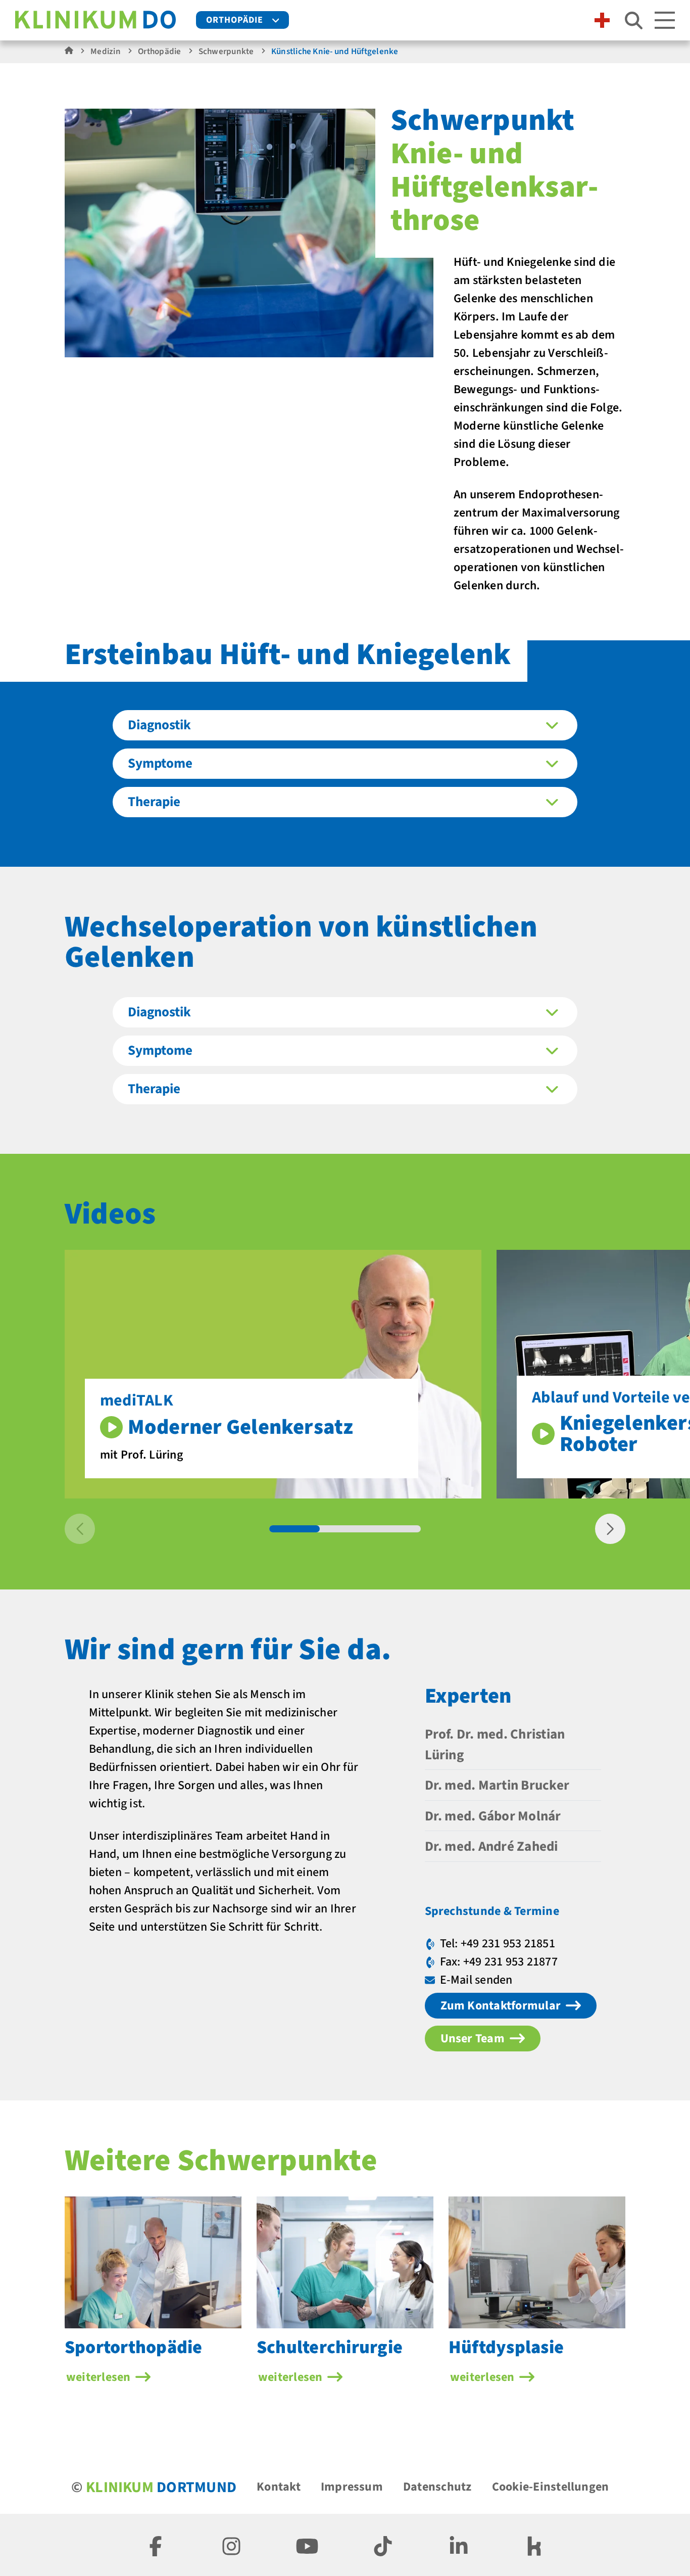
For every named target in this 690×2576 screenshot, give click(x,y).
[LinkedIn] (459, 2545)
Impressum (352, 2487)
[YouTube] (307, 2545)
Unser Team (473, 2039)
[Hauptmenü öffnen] (665, 20)
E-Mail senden (476, 1980)
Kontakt (279, 2487)
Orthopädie (235, 20)
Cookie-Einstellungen (551, 2487)
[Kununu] (534, 2545)
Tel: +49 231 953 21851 (498, 1943)
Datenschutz (437, 2487)
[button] (610, 1529)
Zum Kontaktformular (501, 2006)
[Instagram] (231, 2545)
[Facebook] (156, 2545)
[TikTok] (383, 2545)
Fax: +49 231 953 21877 (499, 1962)
